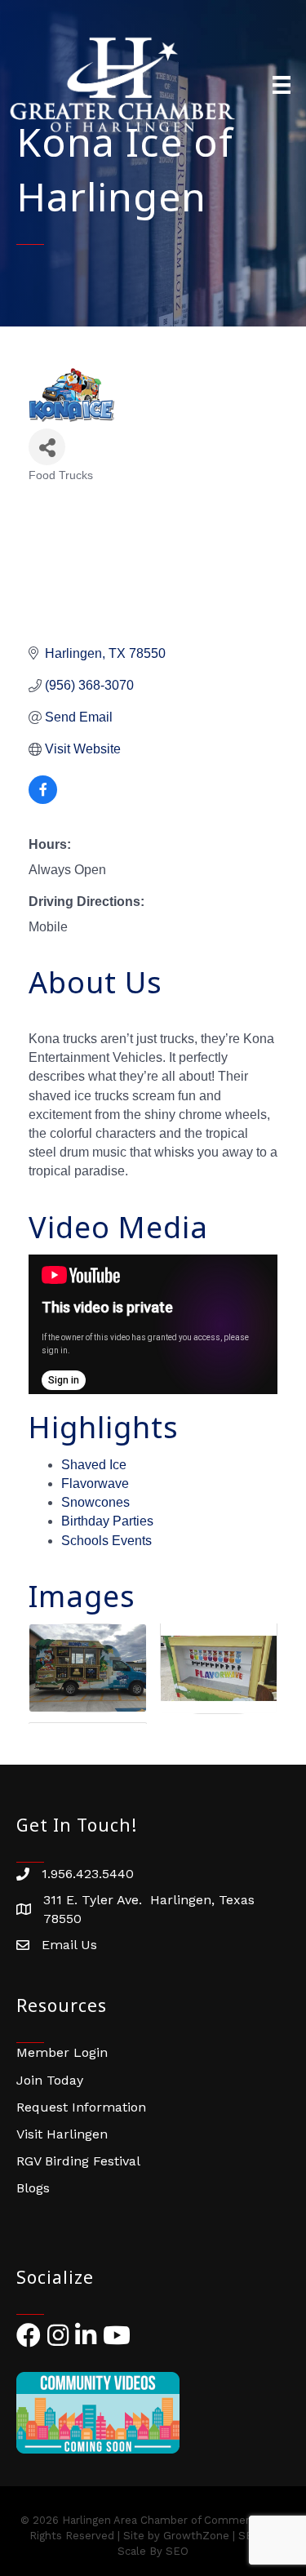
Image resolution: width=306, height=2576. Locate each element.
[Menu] (282, 85)
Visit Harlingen (62, 2134)
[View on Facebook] (43, 799)
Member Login (62, 2052)
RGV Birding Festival (78, 2161)
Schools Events (106, 1541)
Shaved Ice (94, 1465)
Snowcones (95, 1502)
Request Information (81, 2107)
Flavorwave (95, 1483)
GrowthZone (196, 2536)
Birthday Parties (107, 1521)
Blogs (33, 2188)
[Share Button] (47, 447)
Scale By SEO (153, 2551)
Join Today (50, 2080)
